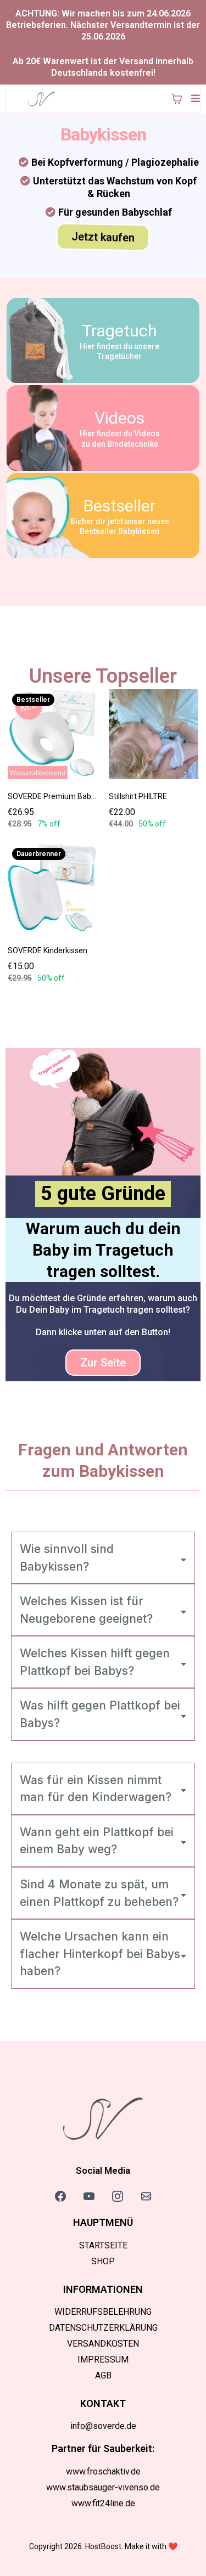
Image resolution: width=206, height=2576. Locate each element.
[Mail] (146, 2196)
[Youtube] (89, 2196)
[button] (194, 99)
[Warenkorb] (177, 99)
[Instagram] (118, 2196)
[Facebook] (60, 2196)
